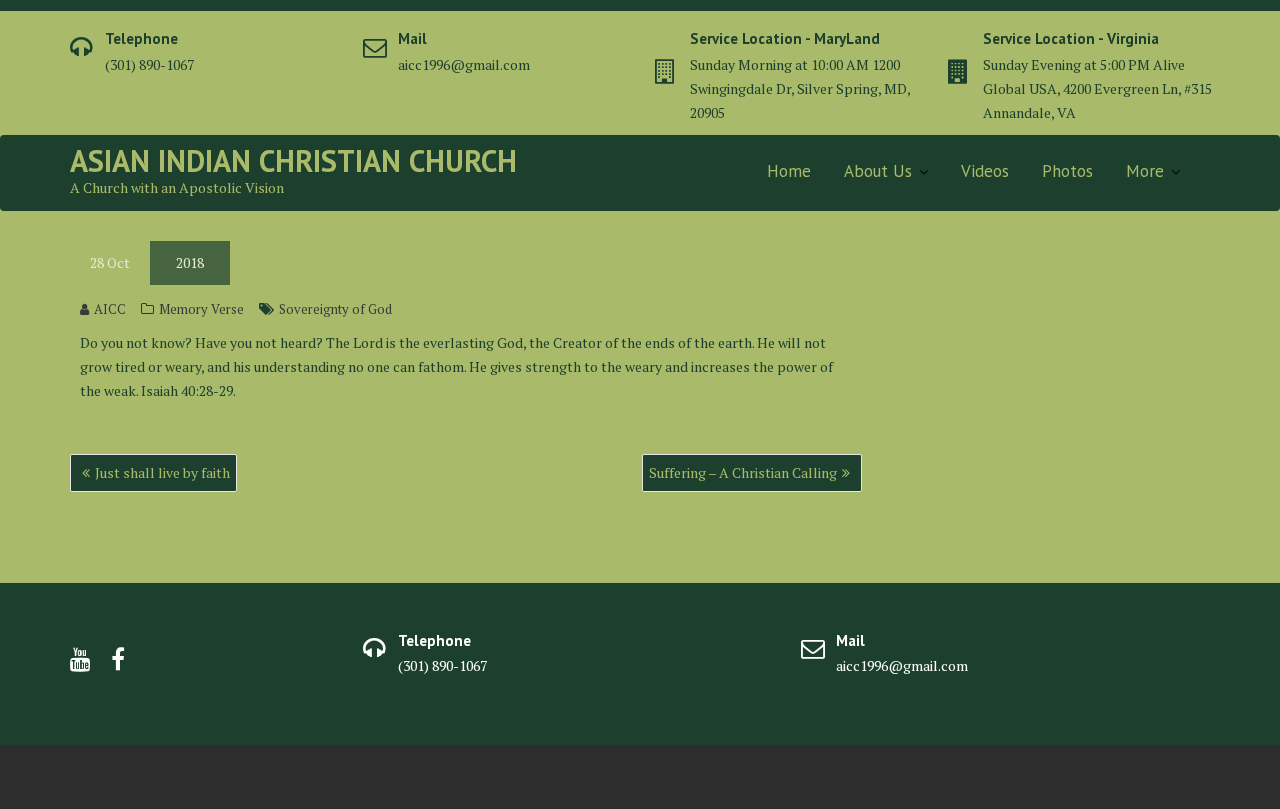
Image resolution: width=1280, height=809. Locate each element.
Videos (985, 171)
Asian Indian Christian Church (293, 160)
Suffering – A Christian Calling (743, 472)
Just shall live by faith (162, 472)
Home (789, 171)
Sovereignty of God (335, 309)
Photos (1067, 171)
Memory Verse (201, 309)
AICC (110, 309)
